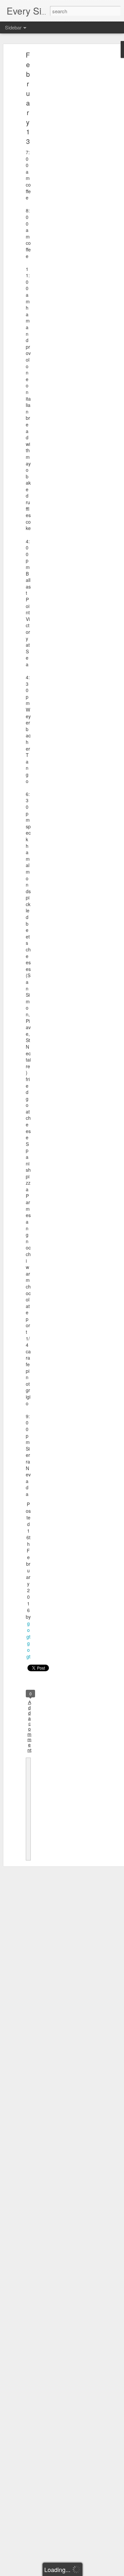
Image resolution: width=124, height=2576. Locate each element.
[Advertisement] (67, 157)
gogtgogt (28, 1640)
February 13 (28, 98)
